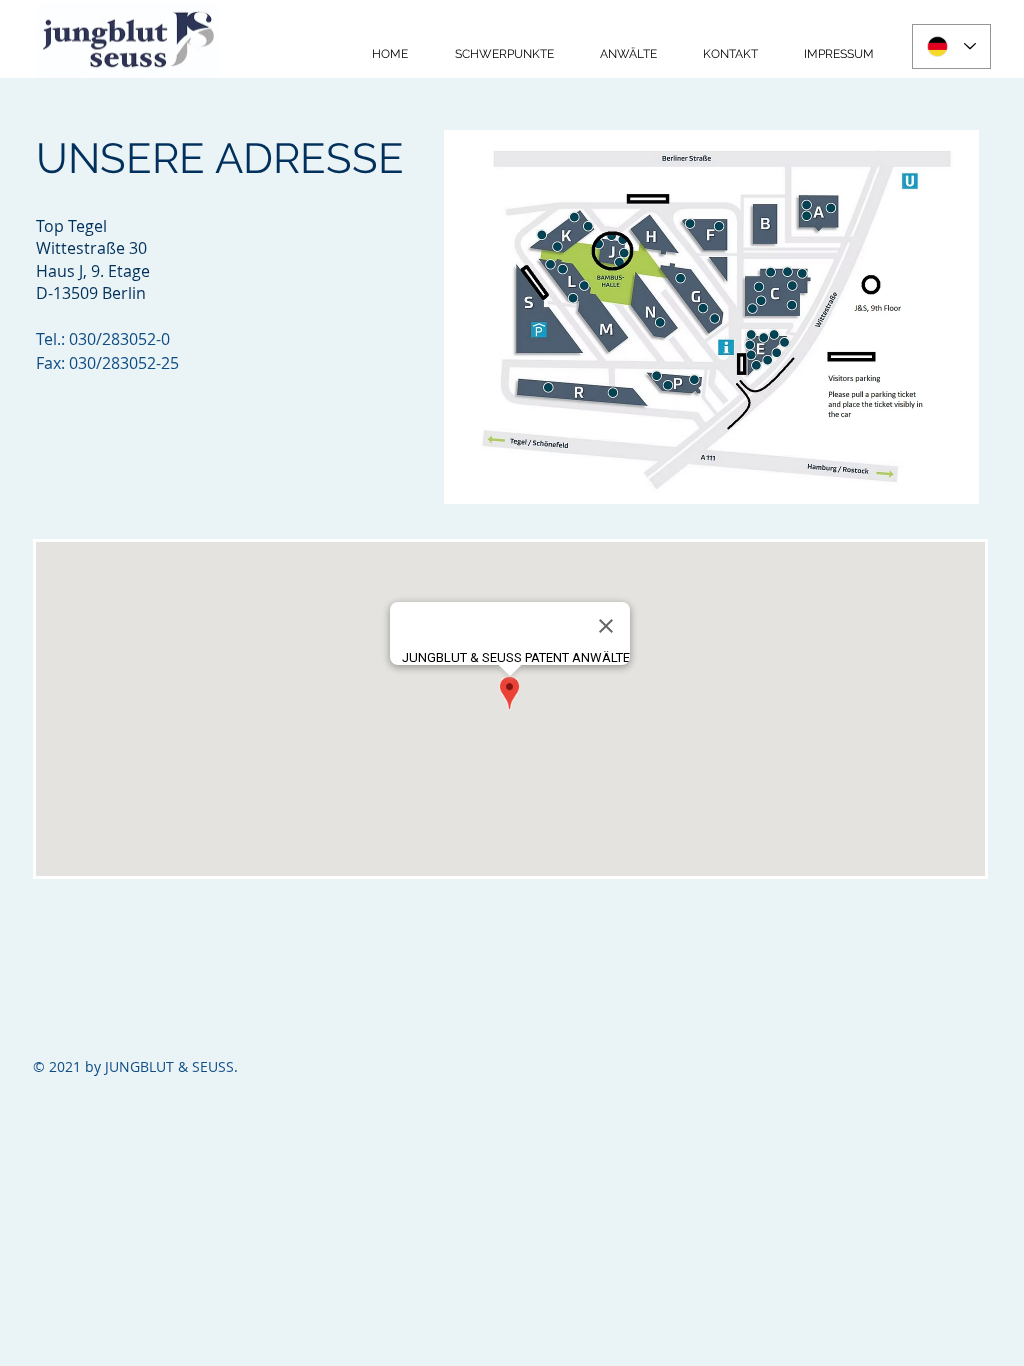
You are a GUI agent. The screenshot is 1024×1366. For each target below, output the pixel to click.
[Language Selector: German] (951, 46)
